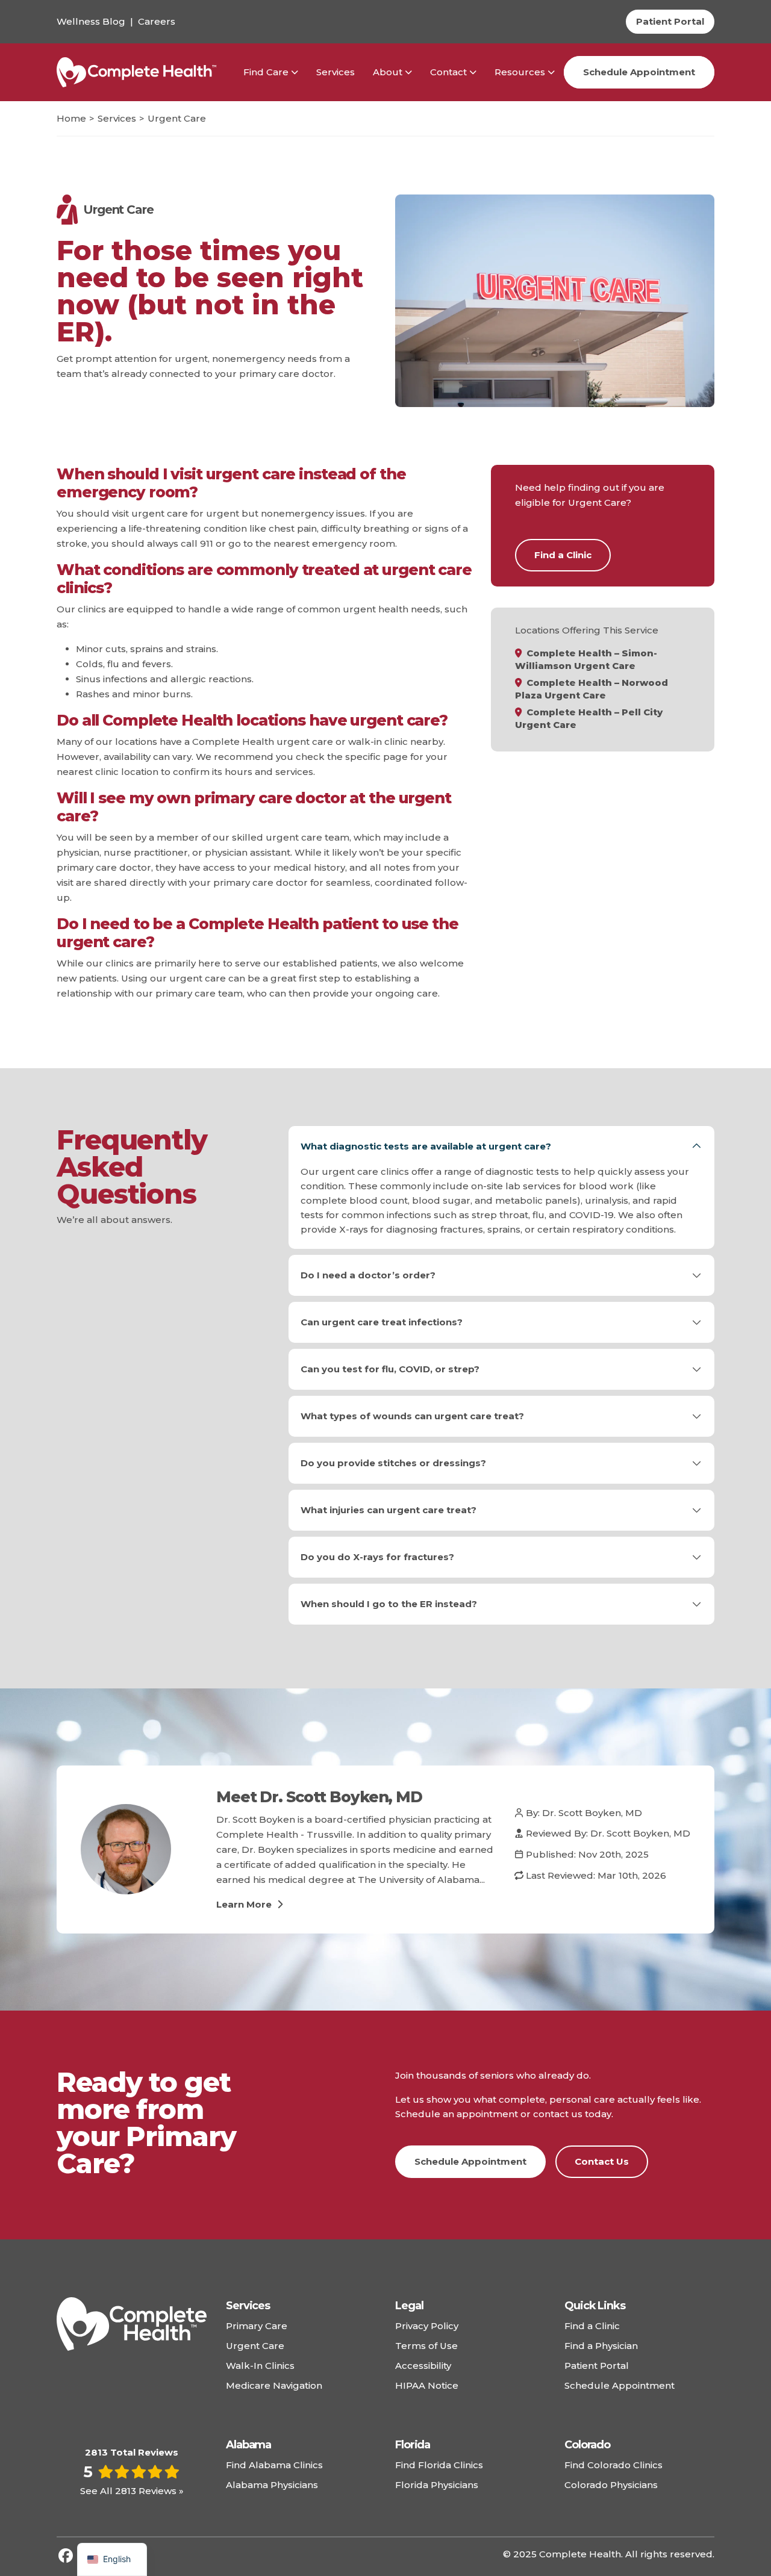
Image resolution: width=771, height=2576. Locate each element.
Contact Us (602, 2161)
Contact (448, 72)
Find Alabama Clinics (274, 2465)
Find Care (266, 72)
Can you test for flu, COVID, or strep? (390, 1369)
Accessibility (423, 2366)
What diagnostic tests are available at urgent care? (426, 1146)
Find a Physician (601, 2346)
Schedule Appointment (639, 72)
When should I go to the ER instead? (389, 1604)
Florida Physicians (437, 2485)
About (388, 72)
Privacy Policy (427, 2326)
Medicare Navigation (274, 2385)
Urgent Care (255, 2346)
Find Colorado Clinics (613, 2465)
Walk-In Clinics (260, 2366)
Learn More (245, 1904)
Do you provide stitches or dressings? (393, 1463)
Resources (520, 72)
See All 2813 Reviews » (132, 2491)
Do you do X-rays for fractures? (377, 1557)
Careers (157, 21)
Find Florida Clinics (439, 2465)
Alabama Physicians (272, 2485)
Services (336, 72)
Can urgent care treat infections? (382, 1322)
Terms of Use (426, 2346)
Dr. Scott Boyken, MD (592, 1813)
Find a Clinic (563, 555)
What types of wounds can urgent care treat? (412, 1416)
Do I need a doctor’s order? (368, 1275)
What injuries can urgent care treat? (389, 1510)
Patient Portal (597, 2366)
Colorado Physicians (611, 2485)
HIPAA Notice (427, 2385)
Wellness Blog (91, 21)
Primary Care (257, 2326)
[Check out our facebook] (66, 2556)
